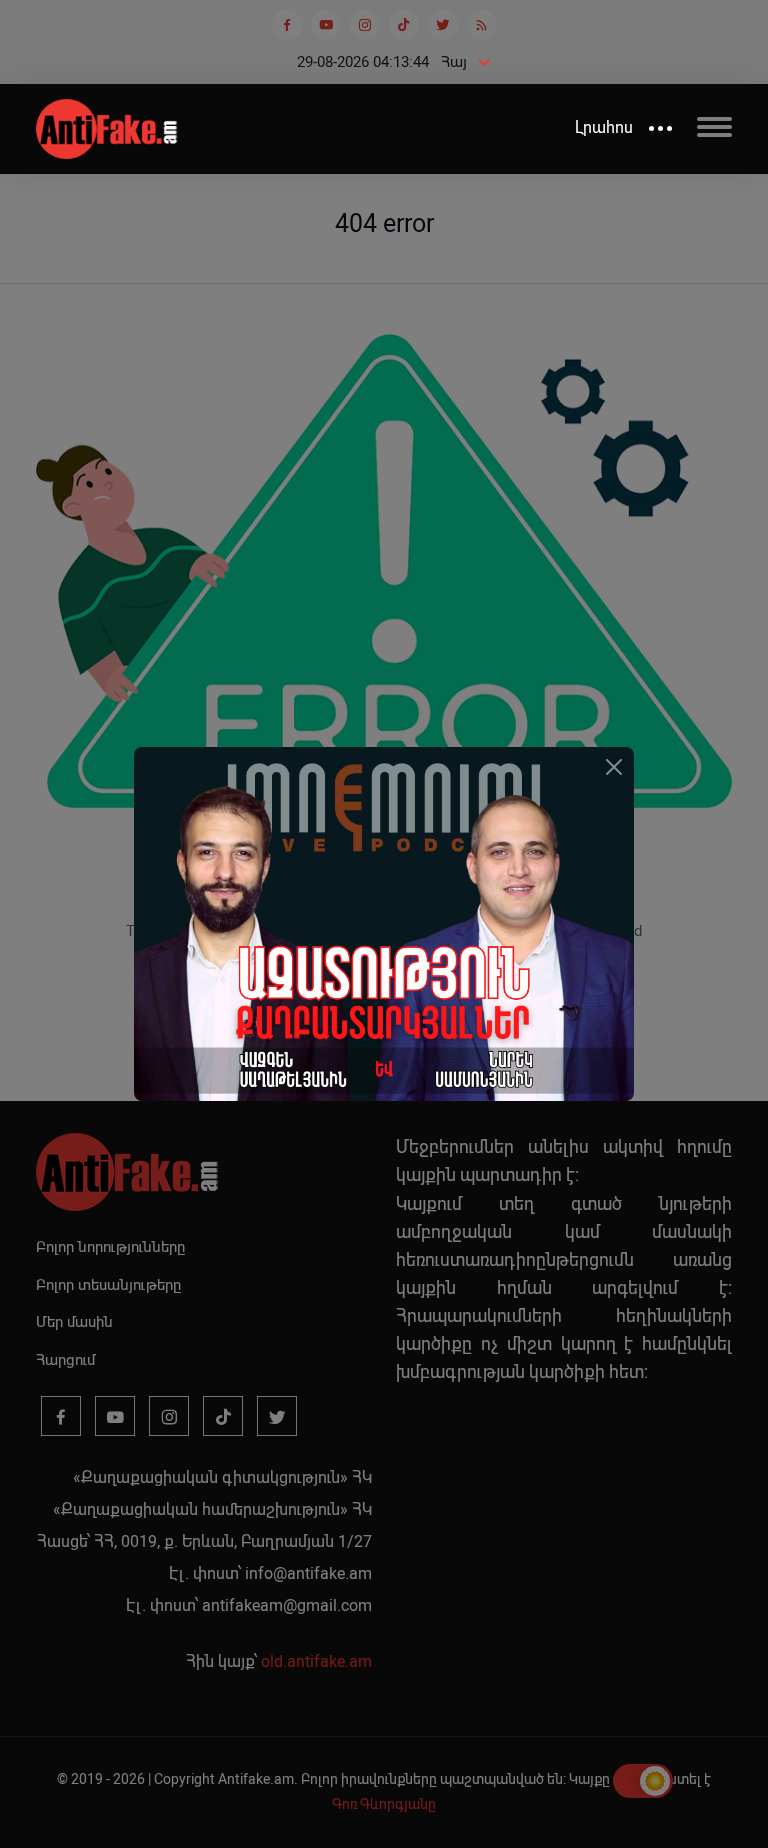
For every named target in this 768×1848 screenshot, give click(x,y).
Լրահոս (604, 127)
